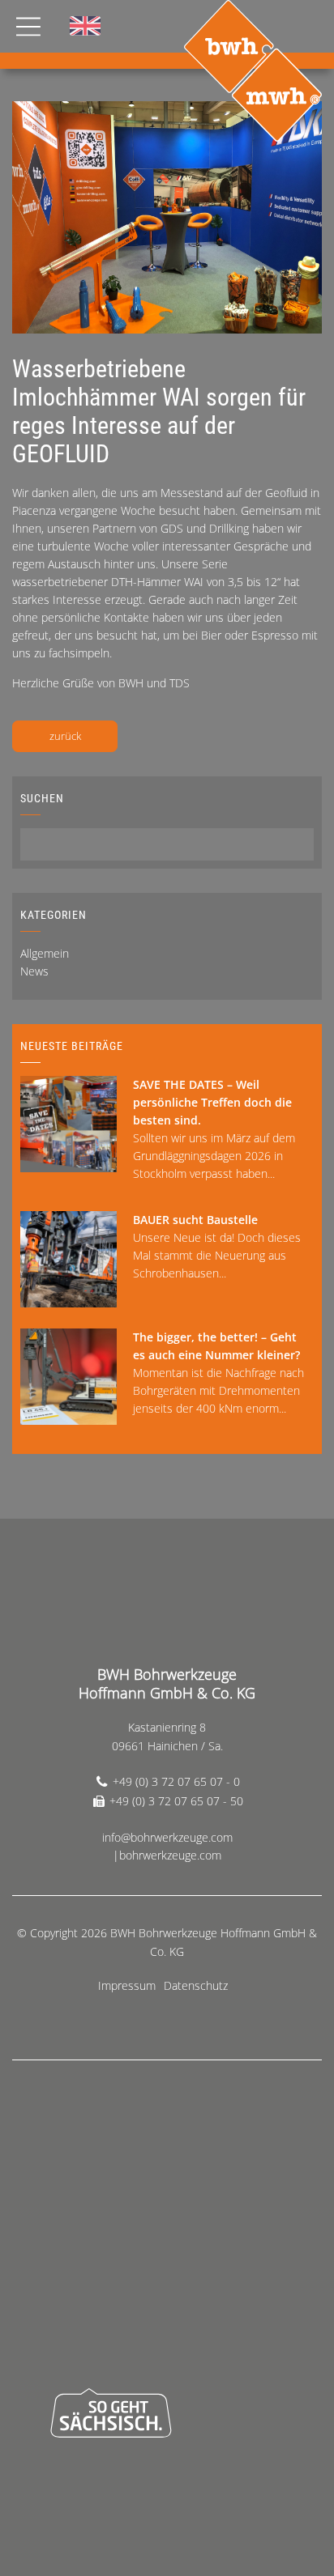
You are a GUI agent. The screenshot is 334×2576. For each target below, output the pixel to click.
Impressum (127, 1985)
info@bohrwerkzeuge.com (167, 1837)
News (34, 971)
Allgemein (45, 953)
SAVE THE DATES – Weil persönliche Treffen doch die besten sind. (212, 1102)
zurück (65, 736)
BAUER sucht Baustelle (195, 1220)
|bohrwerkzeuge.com (167, 1855)
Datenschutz (196, 1985)
